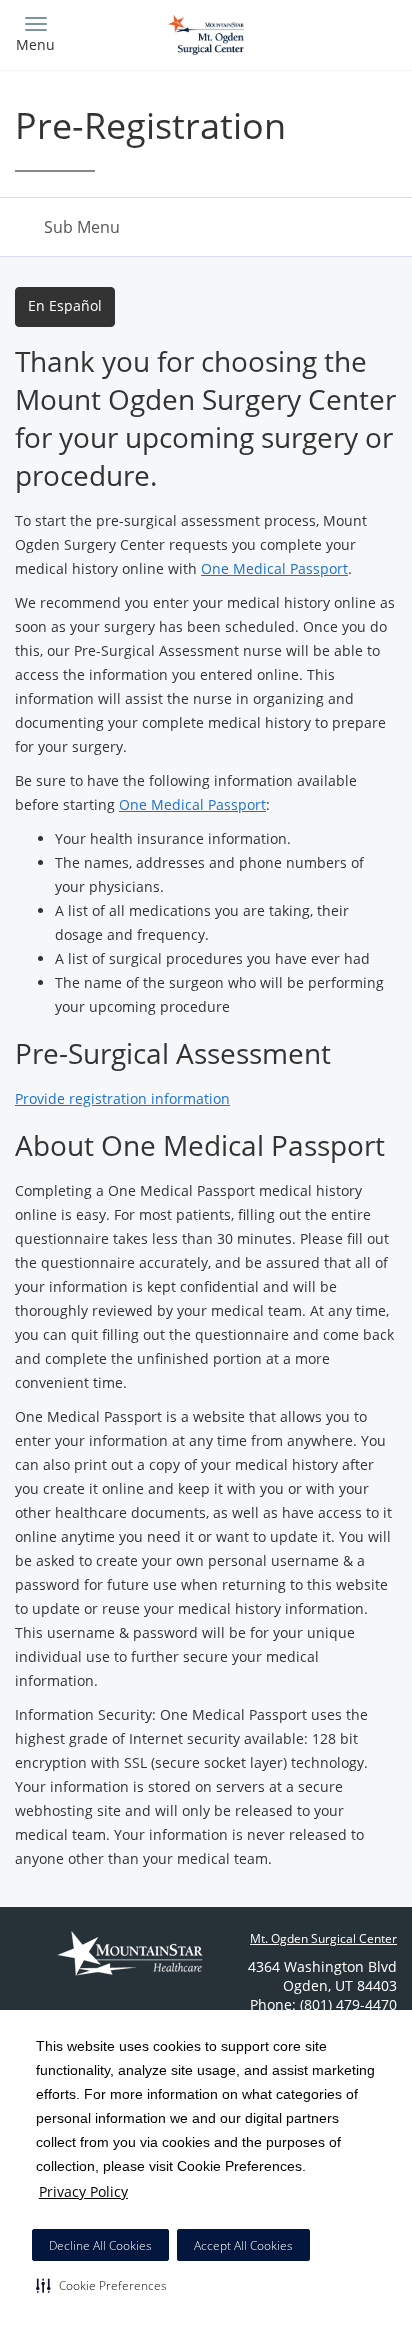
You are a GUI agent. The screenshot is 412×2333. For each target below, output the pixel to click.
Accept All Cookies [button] (243, 2245)
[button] (101, 2285)
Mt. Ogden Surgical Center (323, 1938)
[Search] (350, 32)
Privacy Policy (83, 2191)
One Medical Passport (274, 568)
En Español (65, 305)
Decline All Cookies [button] (100, 2245)
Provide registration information (122, 1098)
